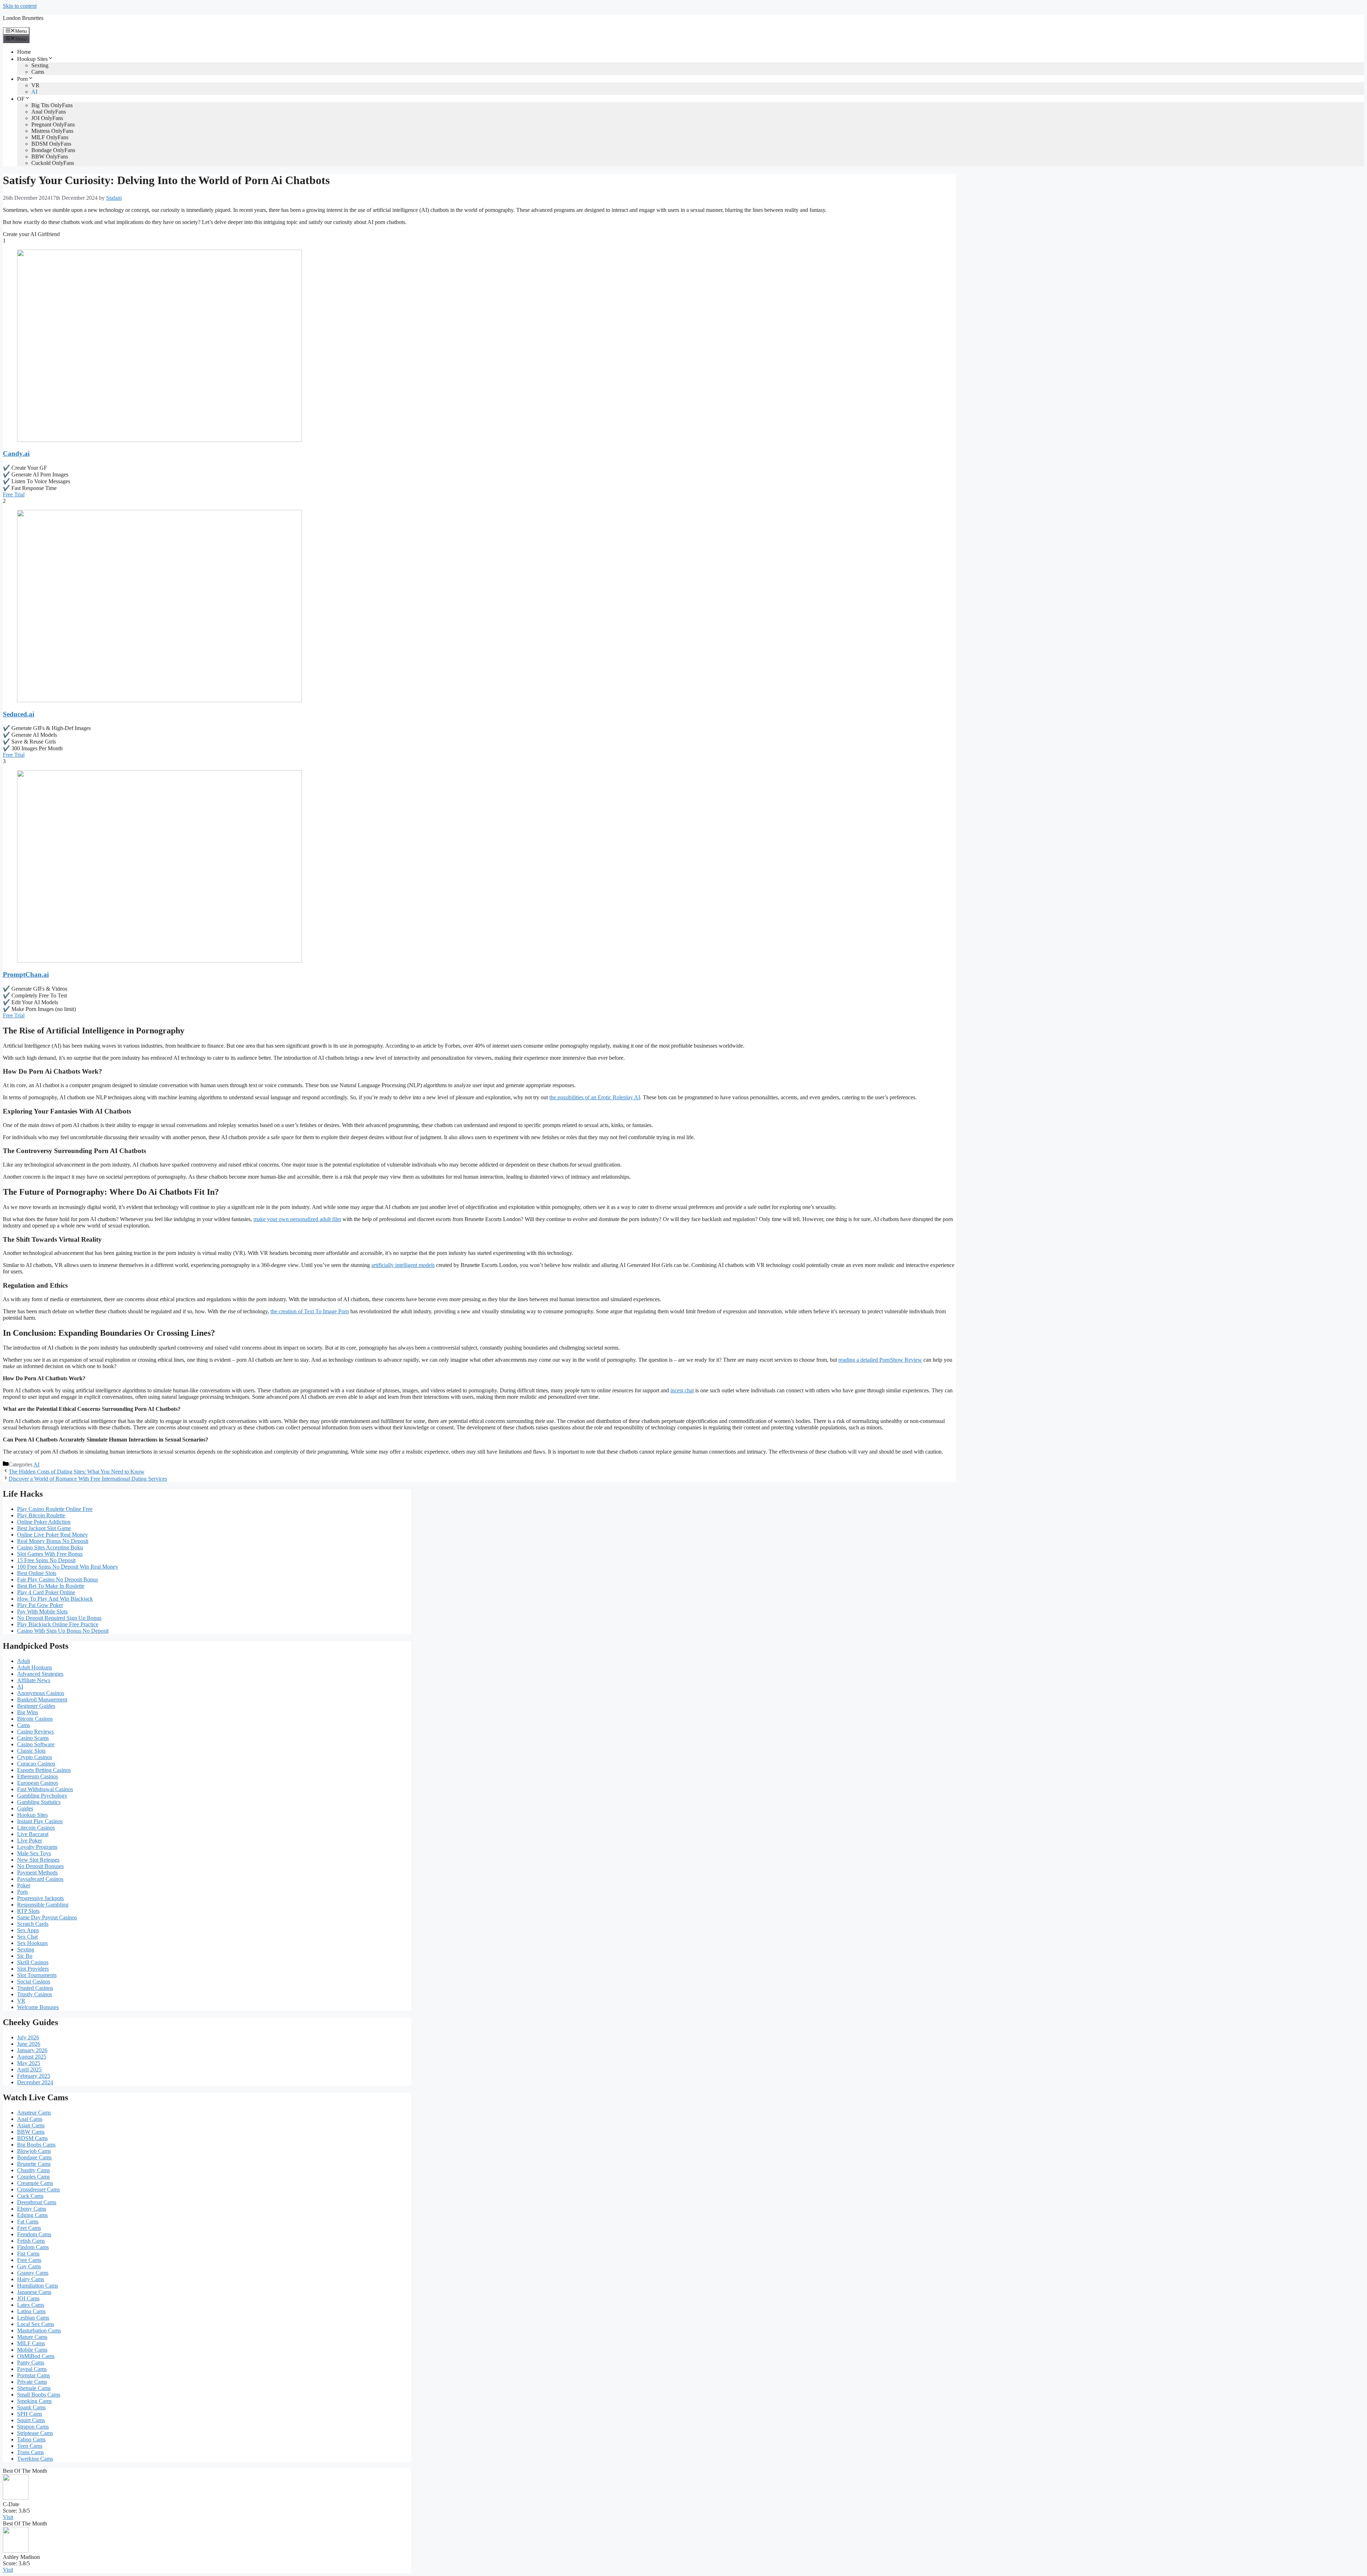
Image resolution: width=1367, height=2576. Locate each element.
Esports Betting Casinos (44, 1770)
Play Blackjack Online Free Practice (58, 1624)
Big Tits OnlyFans (52, 105)
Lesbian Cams (33, 2318)
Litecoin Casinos (36, 1828)
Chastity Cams (33, 2170)
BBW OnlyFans (50, 157)
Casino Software (36, 1744)
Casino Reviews (35, 1732)
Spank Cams (31, 2407)
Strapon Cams (33, 2427)
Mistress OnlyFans (52, 131)
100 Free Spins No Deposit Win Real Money (68, 1567)
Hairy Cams (31, 2279)
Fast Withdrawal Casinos (45, 1789)
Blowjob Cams (34, 2151)
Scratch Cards (33, 1924)
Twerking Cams (35, 2459)
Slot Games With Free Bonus (50, 1554)
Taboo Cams (31, 2439)
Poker (24, 1885)
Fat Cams (28, 2222)
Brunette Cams (34, 2164)
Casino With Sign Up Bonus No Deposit (63, 1631)
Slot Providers (33, 1969)
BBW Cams (31, 2132)
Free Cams (29, 2260)
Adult (23, 1661)
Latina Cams (31, 2311)
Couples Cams (33, 2177)
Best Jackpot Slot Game (44, 1528)
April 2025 (29, 2069)
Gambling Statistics (39, 1802)
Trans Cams (30, 2452)
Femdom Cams (34, 2234)
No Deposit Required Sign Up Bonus (59, 1618)
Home (24, 52)
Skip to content (20, 6)
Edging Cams (32, 2215)
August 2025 (32, 2057)
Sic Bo (25, 1956)
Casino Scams (33, 1738)
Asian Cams (31, 2125)
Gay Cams (29, 2266)
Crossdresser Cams (38, 2189)
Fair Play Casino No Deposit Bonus (57, 1579)
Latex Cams (31, 2305)
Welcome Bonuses (38, 2007)
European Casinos (38, 1783)
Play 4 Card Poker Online (46, 1592)
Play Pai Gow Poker (40, 1605)
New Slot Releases (38, 1860)
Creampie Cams (35, 2183)
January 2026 (32, 2050)
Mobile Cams (32, 2350)
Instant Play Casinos (40, 1821)
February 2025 (34, 2076)
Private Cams (32, 2382)
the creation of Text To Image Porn (310, 1311)
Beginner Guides (36, 1706)
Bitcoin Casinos (35, 1719)
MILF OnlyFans (50, 137)
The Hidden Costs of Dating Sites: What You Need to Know (77, 1472)
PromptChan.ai (26, 974)
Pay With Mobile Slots (42, 1612)
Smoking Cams (34, 2401)
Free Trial (14, 494)
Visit (8, 2517)
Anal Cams (30, 2119)
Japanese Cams (34, 2292)
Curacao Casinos (36, 1764)
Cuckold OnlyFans (53, 163)
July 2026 (28, 2037)
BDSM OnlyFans (51, 144)
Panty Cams (31, 2363)
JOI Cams (28, 2298)
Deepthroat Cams (37, 2202)
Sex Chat (27, 1937)
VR (35, 85)
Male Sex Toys (34, 1853)
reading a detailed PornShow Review (880, 1360)
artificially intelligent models (403, 1265)
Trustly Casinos (35, 1994)
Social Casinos (34, 1981)
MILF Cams (31, 2343)
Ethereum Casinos (38, 1776)
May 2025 (29, 2063)
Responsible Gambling (43, 1905)
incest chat (682, 1390)
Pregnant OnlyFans (53, 124)
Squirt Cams (31, 2420)
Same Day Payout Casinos (47, 1917)
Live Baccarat (33, 1834)
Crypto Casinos (35, 1757)
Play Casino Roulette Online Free (55, 1509)
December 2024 (35, 2082)
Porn (22, 79)
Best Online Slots (37, 1573)
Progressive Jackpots (40, 1898)
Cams (38, 72)
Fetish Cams (31, 2241)
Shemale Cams (34, 2388)
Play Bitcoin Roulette (41, 1515)
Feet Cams (29, 2228)
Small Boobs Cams (39, 2395)
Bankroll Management (42, 1699)
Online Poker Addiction (44, 1522)
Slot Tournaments (37, 1975)
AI (34, 92)
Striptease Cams (35, 2433)
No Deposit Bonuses (40, 1866)
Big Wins (28, 1712)
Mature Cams (32, 2337)
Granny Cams (33, 2273)
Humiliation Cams (38, 2286)
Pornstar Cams (33, 2375)
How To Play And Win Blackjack (55, 1599)
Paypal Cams (32, 2369)
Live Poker (30, 1840)
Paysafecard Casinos (40, 1879)
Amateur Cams (34, 2113)
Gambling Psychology (42, 1796)
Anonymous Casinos (41, 1693)
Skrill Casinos (33, 1962)
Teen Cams (30, 2446)
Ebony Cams (32, 2209)
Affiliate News (34, 1680)
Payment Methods (37, 1873)
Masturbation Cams (39, 2330)
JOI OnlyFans (47, 118)
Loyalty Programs (37, 1847)
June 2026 (29, 2044)
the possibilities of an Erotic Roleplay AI (595, 1097)
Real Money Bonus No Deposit (53, 1541)
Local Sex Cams (36, 2324)
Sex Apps (28, 1930)
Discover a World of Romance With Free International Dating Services (88, 1479)
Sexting (40, 65)
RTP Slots (28, 1911)
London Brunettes (23, 18)
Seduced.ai (19, 714)
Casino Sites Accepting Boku (50, 1547)
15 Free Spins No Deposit (46, 1560)
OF (21, 99)
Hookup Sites (32, 59)
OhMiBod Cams (36, 2356)
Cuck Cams (30, 2196)
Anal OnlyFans (49, 112)
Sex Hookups (32, 1943)
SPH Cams (30, 2414)
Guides (25, 1808)
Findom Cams (33, 2247)
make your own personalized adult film (297, 1219)
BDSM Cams (32, 2138)
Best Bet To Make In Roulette (51, 1586)
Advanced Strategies (40, 1674)
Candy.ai (16, 453)
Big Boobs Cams (36, 2145)
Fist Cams (28, 2254)
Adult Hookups (35, 1667)
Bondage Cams (34, 2157)
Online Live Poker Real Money (53, 1535)
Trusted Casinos (35, 1988)
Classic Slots (31, 1751)
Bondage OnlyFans (53, 150)
